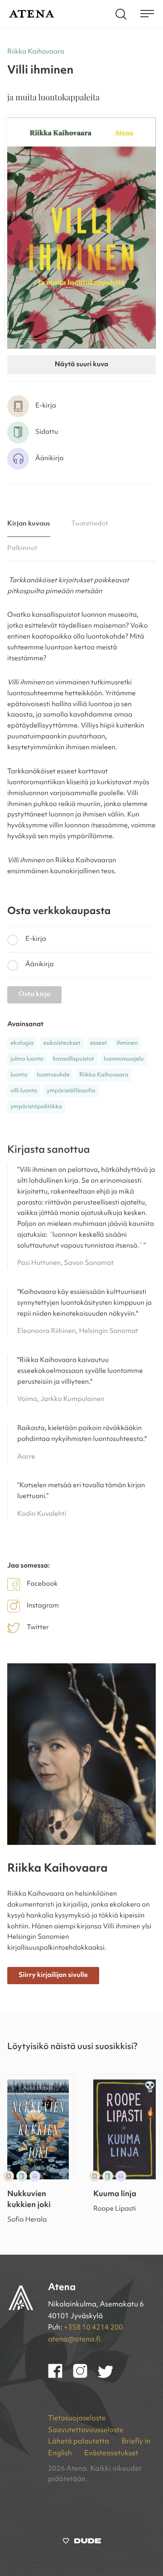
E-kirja (36, 939)
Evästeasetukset (111, 2453)
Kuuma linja (115, 2195)
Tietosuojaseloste (77, 2419)
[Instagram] (85, 2376)
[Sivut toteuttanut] (82, 2543)
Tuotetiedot (90, 524)
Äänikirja (40, 965)
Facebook (42, 1584)
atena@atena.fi (74, 2340)
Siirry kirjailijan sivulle (53, 1975)
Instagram (43, 1606)
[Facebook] (60, 2376)
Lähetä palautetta (79, 2442)
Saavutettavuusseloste (86, 2430)
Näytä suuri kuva (81, 365)
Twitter (38, 1628)
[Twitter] (110, 2376)
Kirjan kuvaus (29, 524)
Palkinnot (22, 548)
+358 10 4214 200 (93, 2328)
